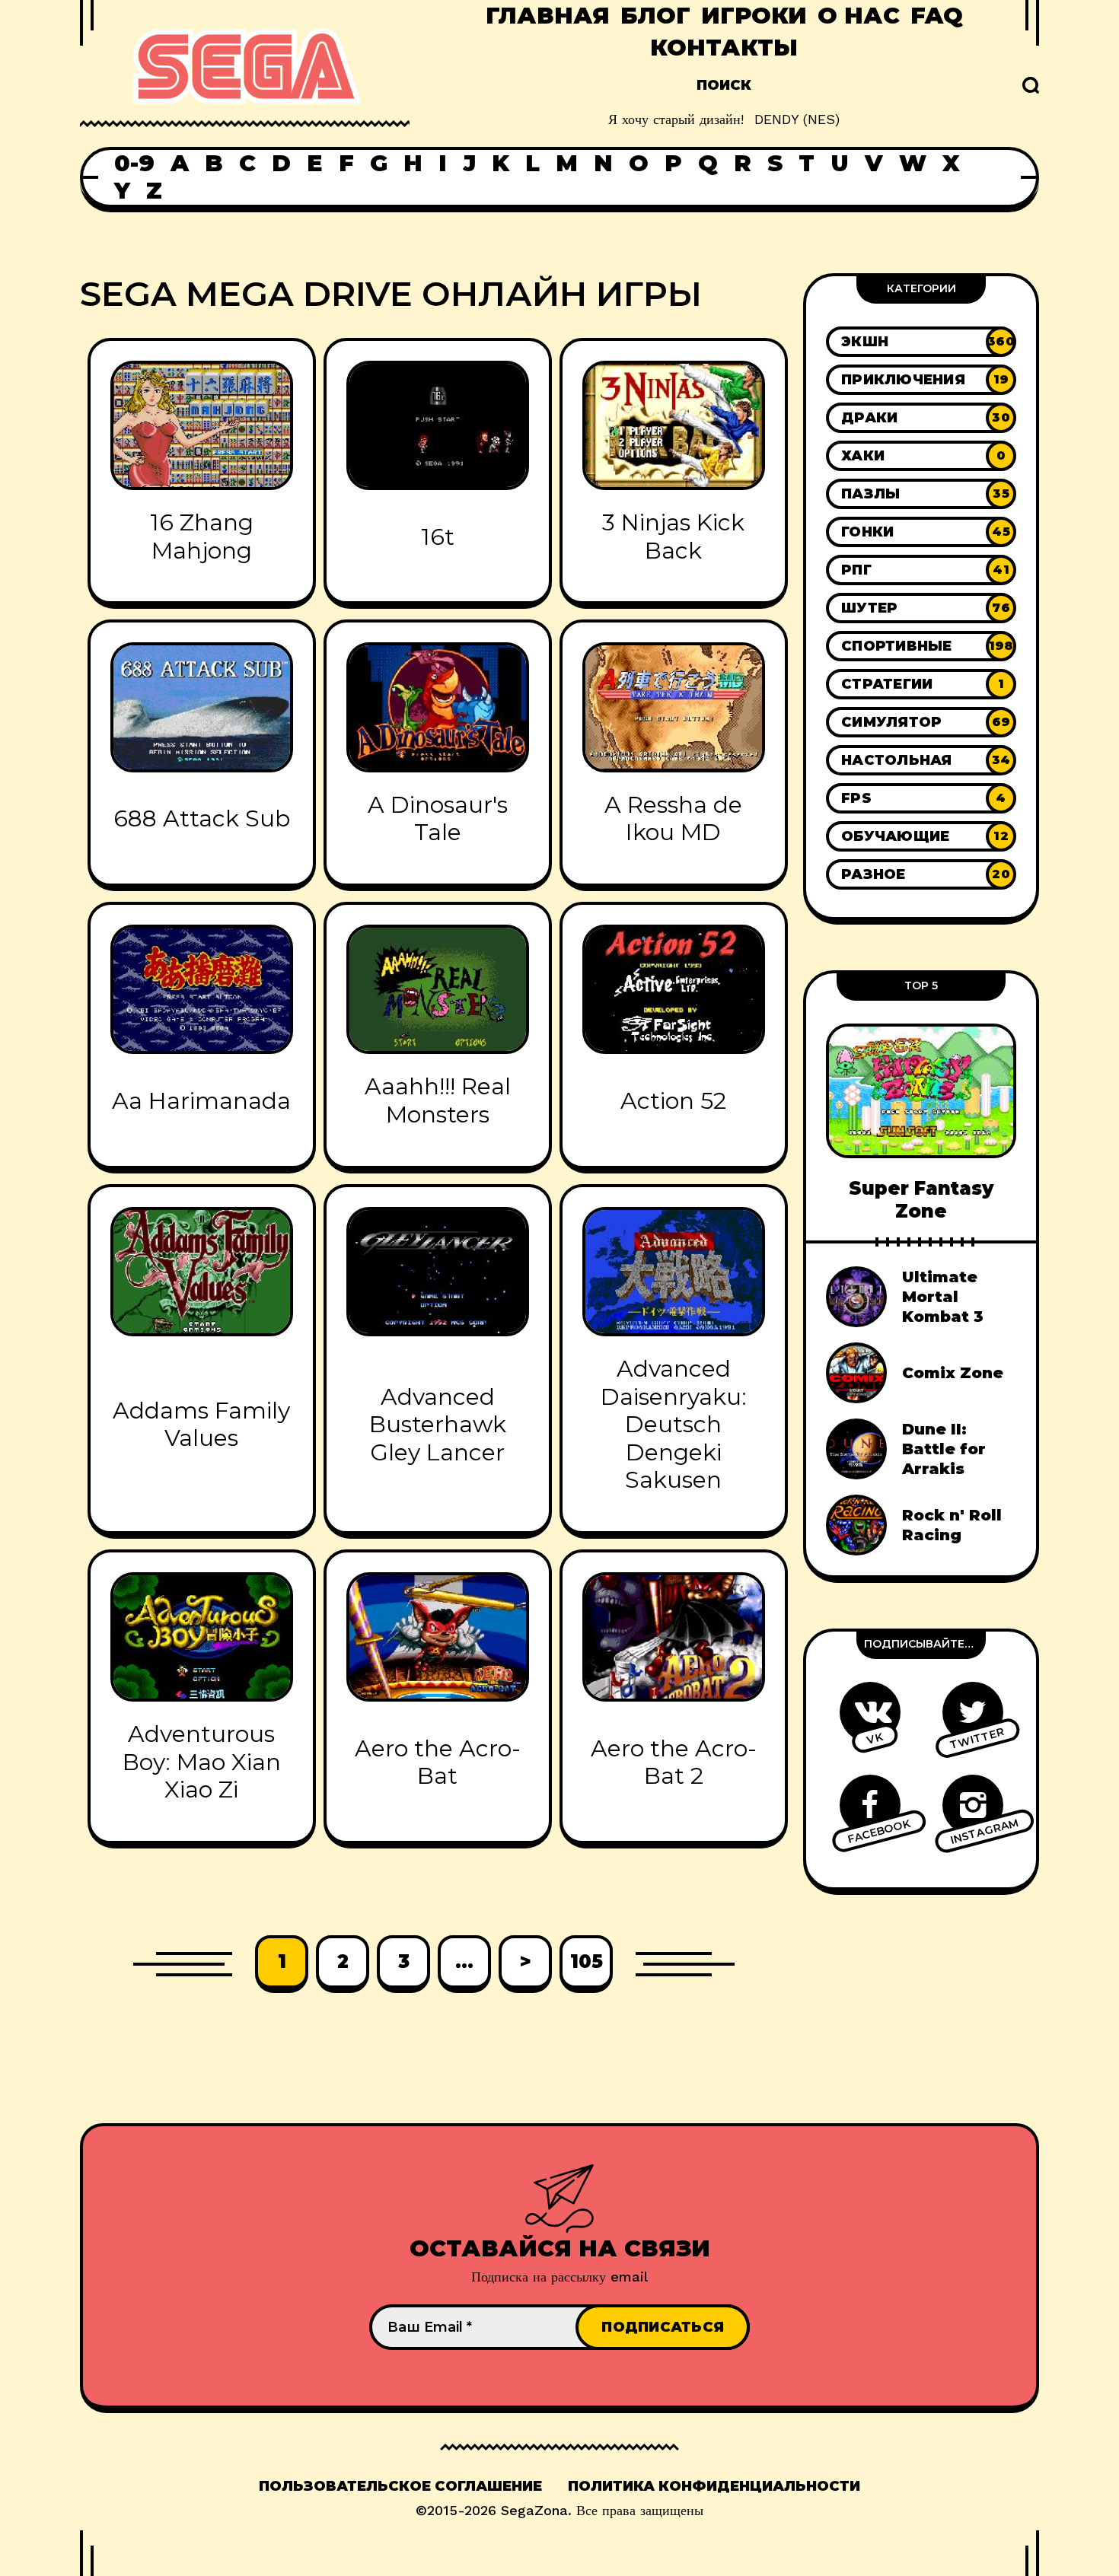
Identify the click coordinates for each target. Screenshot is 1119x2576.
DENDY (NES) (797, 119)
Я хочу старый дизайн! (676, 119)
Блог (655, 16)
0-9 (134, 164)
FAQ (937, 16)
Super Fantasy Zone (921, 1199)
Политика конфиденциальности (714, 2486)
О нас (859, 16)
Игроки (754, 16)
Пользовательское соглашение (400, 2486)
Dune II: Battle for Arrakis (944, 1449)
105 (587, 1961)
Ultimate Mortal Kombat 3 (943, 1297)
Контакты (724, 48)
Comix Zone (953, 1373)
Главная (548, 16)
